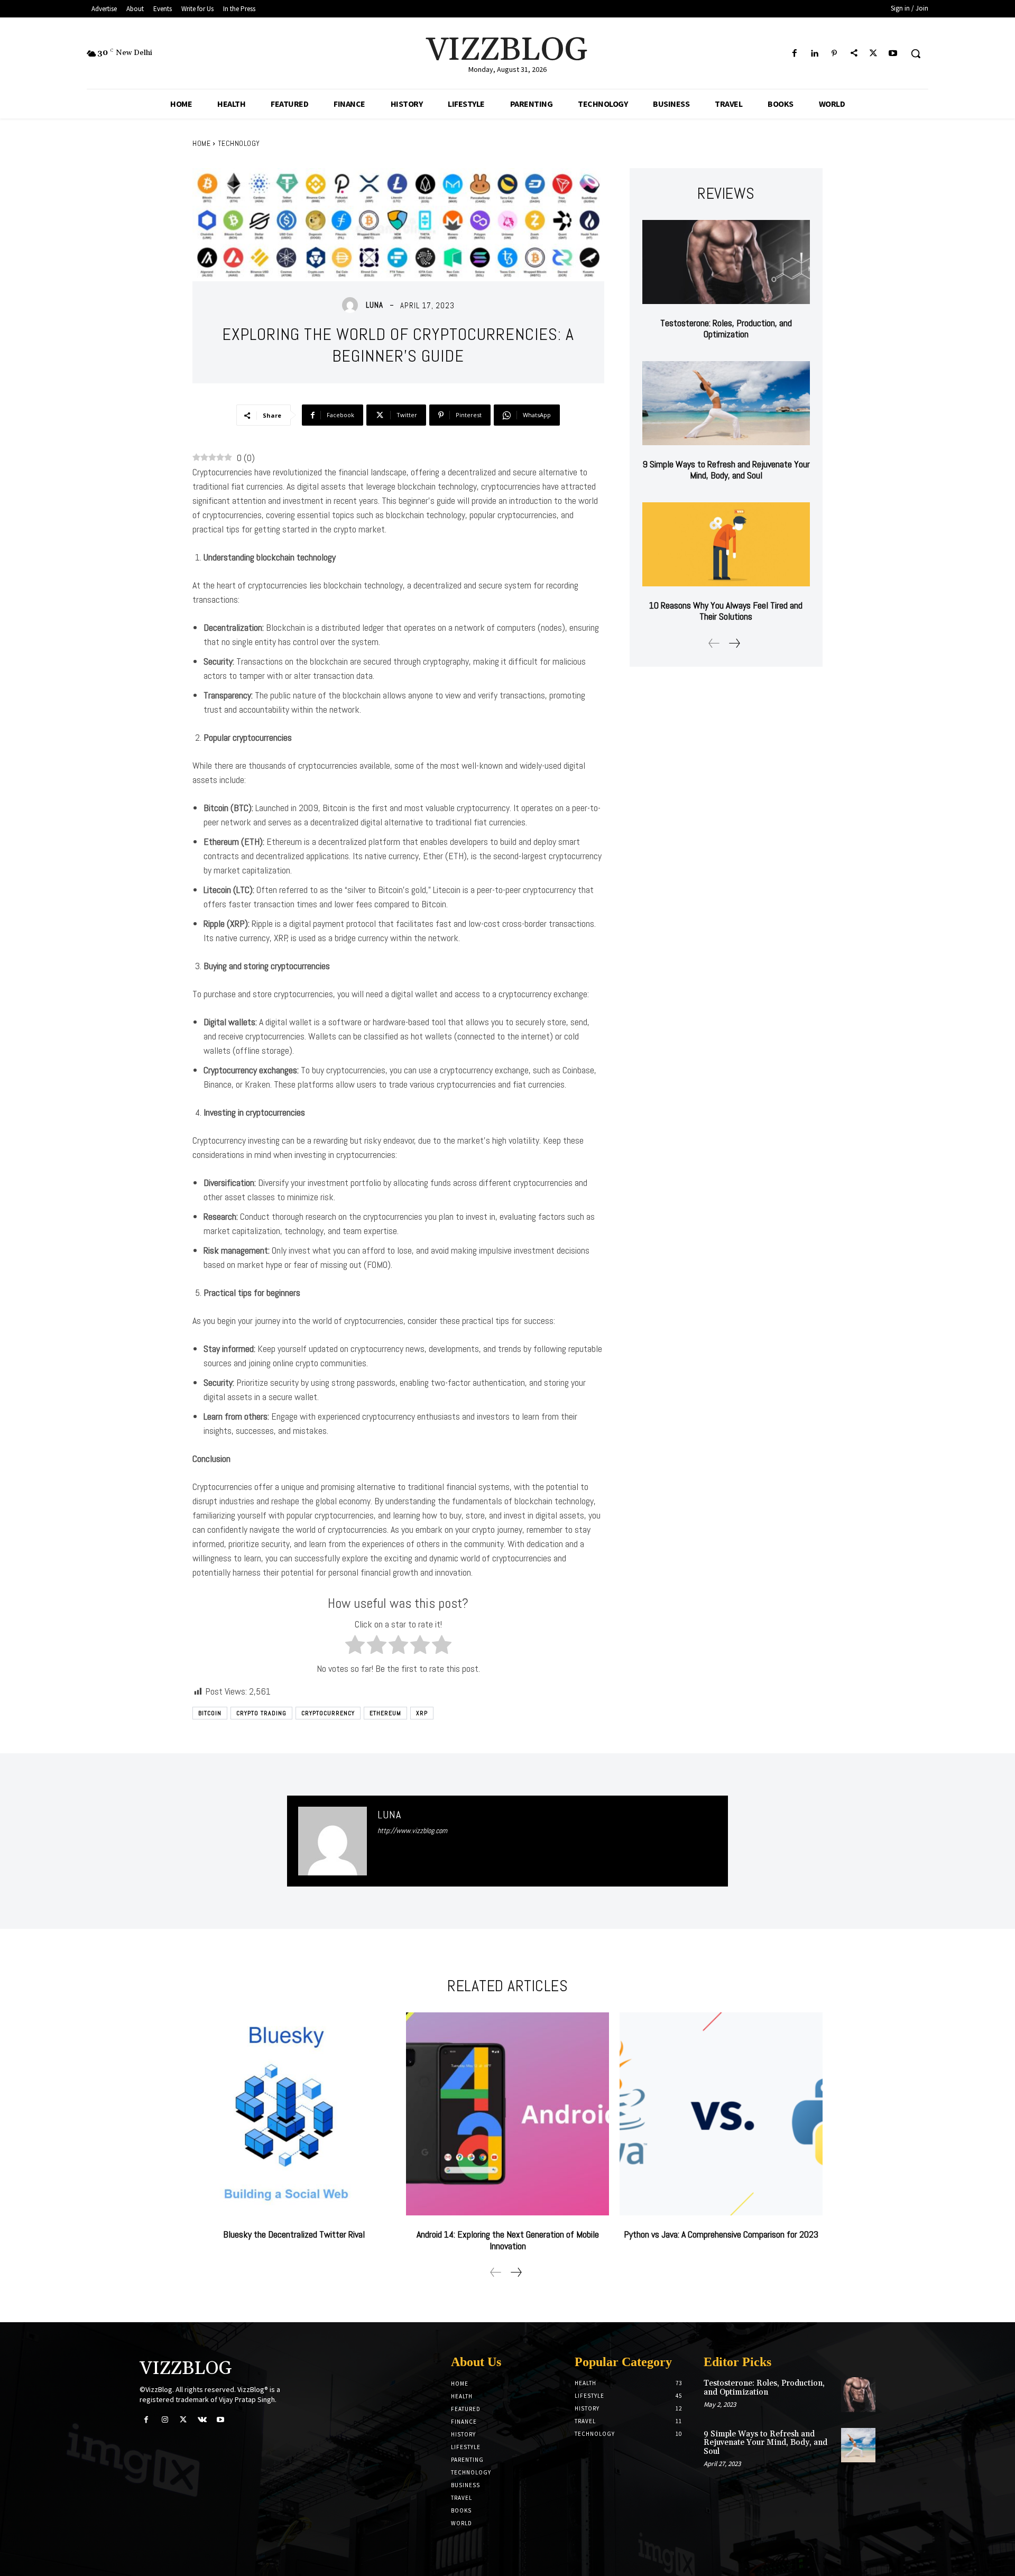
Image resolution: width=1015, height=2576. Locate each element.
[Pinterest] (834, 54)
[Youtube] (893, 54)
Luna (375, 305)
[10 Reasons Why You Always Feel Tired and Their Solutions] (726, 544)
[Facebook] (795, 54)
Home (201, 143)
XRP (422, 1713)
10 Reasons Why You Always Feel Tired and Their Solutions (726, 611)
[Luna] (353, 305)
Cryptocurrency (328, 1713)
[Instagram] (165, 2420)
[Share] (853, 54)
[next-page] (734, 643)
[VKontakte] (202, 2420)
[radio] (355, 1646)
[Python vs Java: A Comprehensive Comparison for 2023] (721, 2114)
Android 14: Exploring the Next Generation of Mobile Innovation (508, 2240)
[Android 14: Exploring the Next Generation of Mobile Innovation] (508, 2114)
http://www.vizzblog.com (412, 1830)
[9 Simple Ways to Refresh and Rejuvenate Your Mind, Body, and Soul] (726, 403)
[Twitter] (874, 54)
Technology (239, 143)
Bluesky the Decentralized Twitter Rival (294, 2234)
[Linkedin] (814, 54)
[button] (916, 53)
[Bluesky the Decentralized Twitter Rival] (294, 2114)
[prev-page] (714, 643)
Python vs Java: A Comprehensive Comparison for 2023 (721, 2234)
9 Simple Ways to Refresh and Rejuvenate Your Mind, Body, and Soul (726, 470)
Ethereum (385, 1713)
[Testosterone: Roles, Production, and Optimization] (726, 262)
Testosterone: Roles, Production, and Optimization (726, 329)
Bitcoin (210, 1713)
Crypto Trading (261, 1713)
